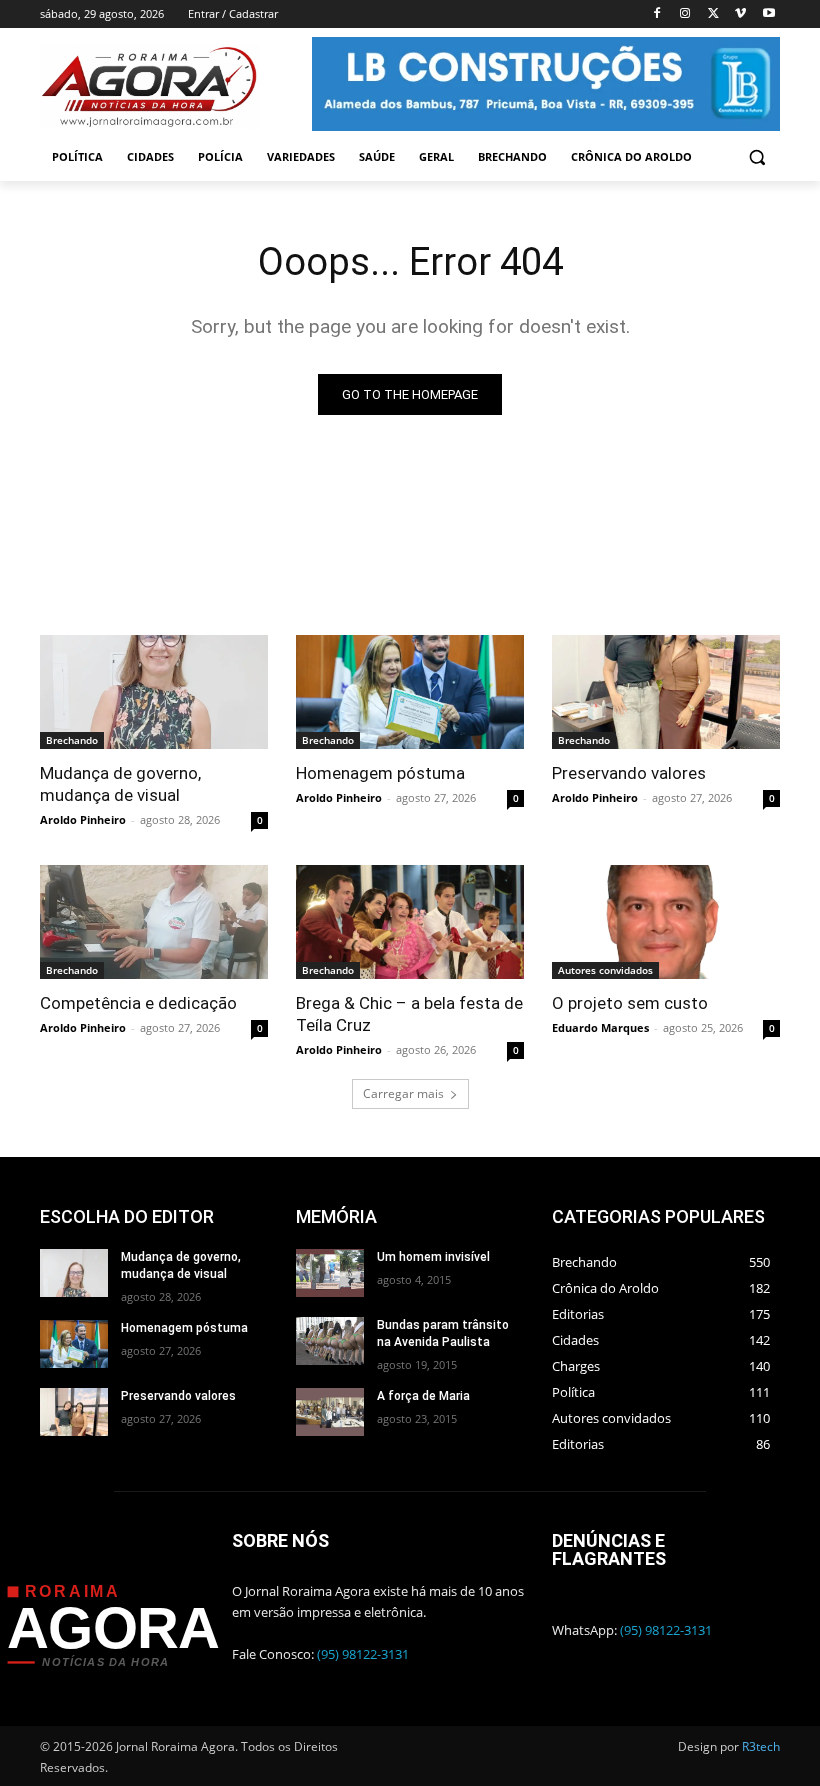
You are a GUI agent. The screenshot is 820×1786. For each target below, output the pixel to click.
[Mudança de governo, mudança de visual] (154, 692)
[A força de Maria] (330, 1412)
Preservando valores (629, 773)
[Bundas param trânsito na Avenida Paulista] (330, 1341)
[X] (713, 14)
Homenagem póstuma (380, 773)
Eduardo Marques (600, 1027)
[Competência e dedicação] (154, 922)
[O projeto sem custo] (666, 922)
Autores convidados (605, 970)
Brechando (72, 740)
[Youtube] (768, 14)
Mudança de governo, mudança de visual (120, 784)
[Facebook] (657, 14)
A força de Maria (423, 1396)
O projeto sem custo (630, 1003)
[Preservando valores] (666, 692)
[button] (756, 157)
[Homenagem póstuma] (410, 692)
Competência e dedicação (138, 1003)
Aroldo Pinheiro (83, 819)
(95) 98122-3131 (363, 1654)
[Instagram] (685, 14)
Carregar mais (403, 1093)
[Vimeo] (740, 14)
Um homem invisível (433, 1257)
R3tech (761, 1746)
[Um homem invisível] (330, 1273)
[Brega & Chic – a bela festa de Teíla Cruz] (410, 922)
